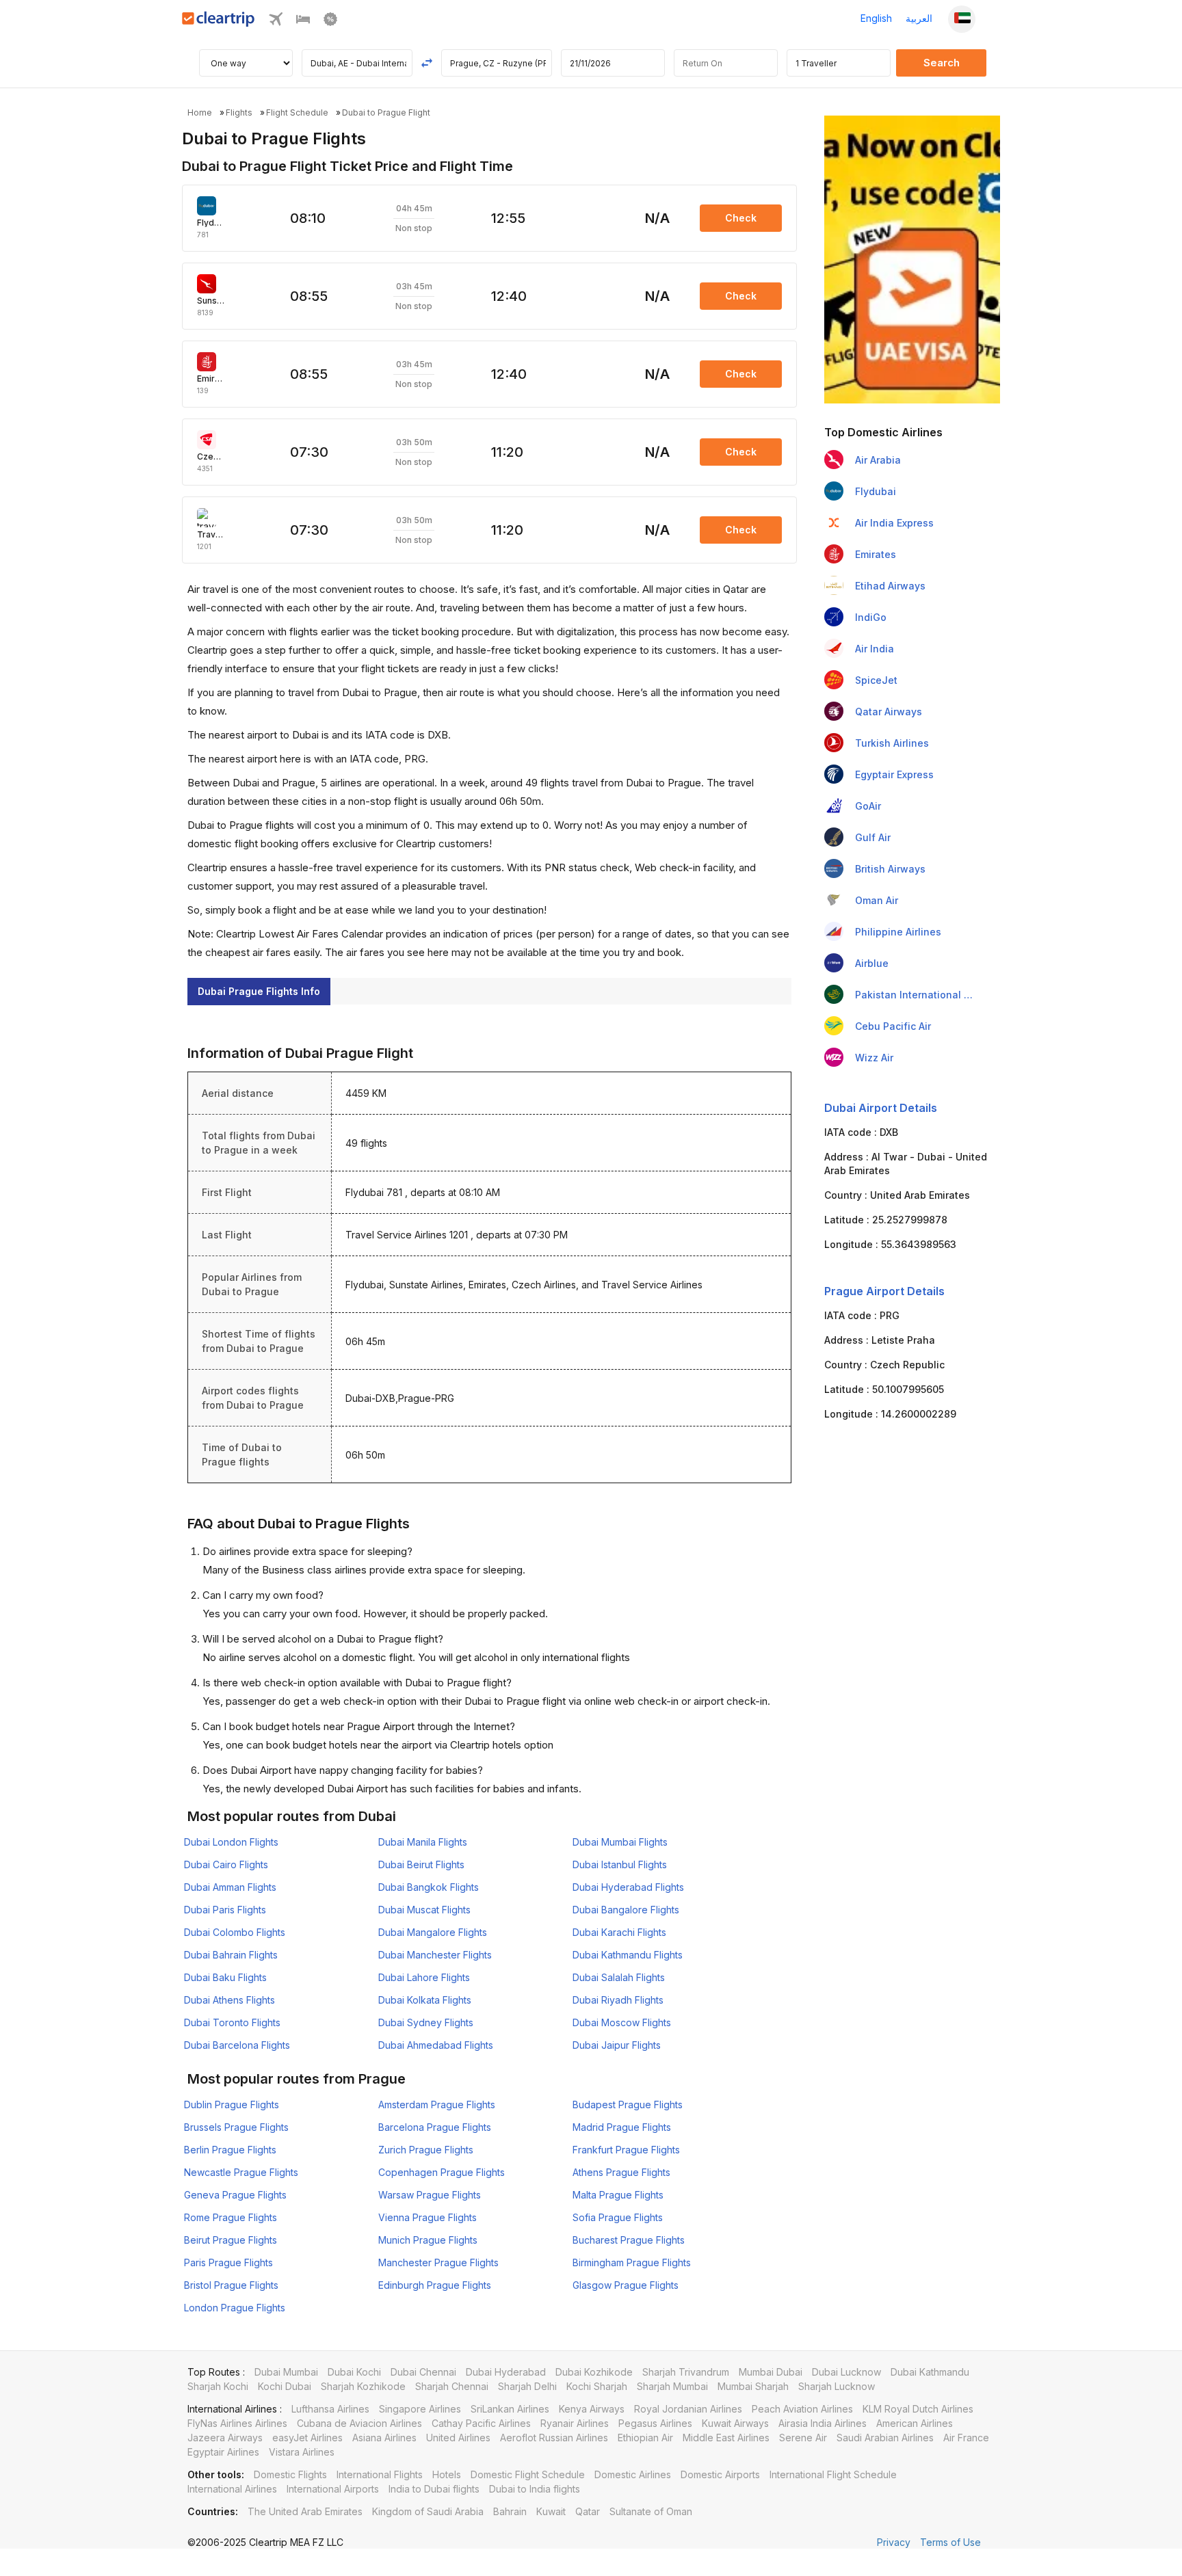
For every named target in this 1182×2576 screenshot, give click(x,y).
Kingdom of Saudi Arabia (428, 2511)
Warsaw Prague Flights (430, 2195)
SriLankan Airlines (510, 2409)
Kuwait (551, 2511)
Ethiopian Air (645, 2438)
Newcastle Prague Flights (241, 2172)
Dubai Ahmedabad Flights (436, 2045)
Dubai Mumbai (286, 2372)
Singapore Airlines (420, 2409)
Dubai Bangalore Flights (626, 1910)
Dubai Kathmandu (930, 2372)
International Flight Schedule (833, 2474)
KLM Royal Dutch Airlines (918, 2409)
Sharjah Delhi (527, 2386)
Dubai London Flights (231, 1842)
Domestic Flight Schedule (528, 2474)
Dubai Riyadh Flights (618, 2000)
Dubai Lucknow (846, 2372)
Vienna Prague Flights (428, 2217)
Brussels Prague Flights (236, 2127)
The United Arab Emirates (305, 2511)
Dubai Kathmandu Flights (628, 1955)
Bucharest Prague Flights (629, 2240)
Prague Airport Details (884, 1291)
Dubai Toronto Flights (232, 2022)
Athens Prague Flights (621, 2172)
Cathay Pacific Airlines (481, 2423)
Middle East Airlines (726, 2438)
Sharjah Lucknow (837, 2386)
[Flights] (276, 22)
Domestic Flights (290, 2474)
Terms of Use (950, 2542)
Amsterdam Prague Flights (437, 2104)
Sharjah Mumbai (672, 2386)
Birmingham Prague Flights (632, 2262)
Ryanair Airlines (575, 2423)
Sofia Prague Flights (618, 2217)
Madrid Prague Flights (622, 2127)
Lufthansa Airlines (330, 2409)
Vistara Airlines (302, 2452)
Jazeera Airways (225, 2438)
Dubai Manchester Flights (435, 1955)
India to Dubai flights (434, 2489)
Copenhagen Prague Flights (442, 2172)
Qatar (588, 2511)
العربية (919, 18)
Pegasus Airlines (655, 2423)
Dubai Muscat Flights (424, 1910)
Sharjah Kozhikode (363, 2386)
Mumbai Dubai (771, 2372)
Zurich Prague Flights (426, 2150)
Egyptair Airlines (223, 2452)
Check (741, 218)
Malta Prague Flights (618, 2195)
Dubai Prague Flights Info (259, 991)
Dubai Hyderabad (506, 2372)
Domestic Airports (720, 2474)
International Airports (333, 2489)
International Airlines (232, 2489)
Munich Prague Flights (428, 2240)
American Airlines (915, 2423)
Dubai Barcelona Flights (237, 2045)
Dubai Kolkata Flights (425, 2000)
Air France (966, 2438)
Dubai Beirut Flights (421, 1864)
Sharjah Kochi (218, 2386)
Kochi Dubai (285, 2386)
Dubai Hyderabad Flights (628, 1887)
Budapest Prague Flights (628, 2104)
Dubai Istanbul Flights (620, 1864)
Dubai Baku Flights (225, 1977)
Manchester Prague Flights (438, 2262)
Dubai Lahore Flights (424, 1977)
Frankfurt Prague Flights (626, 2150)
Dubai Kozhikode (594, 2372)
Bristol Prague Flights (231, 2285)
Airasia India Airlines (823, 2423)
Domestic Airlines (633, 2474)
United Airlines (458, 2438)
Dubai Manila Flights (423, 1842)
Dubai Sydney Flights (426, 2022)
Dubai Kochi (354, 2372)
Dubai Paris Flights (225, 1910)
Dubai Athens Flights (229, 2000)
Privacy (894, 2542)
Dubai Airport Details (881, 1108)
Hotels (447, 2474)
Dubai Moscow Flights (622, 2022)
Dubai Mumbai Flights (620, 1842)
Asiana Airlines (384, 2438)
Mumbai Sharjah (753, 2386)
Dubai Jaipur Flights (617, 2045)
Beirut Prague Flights (231, 2240)
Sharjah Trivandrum (686, 2372)
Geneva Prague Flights (235, 2195)
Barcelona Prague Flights (435, 2127)
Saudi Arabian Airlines (885, 2438)
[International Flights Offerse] (330, 22)
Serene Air (803, 2438)
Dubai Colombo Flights (235, 1932)
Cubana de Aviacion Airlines (359, 2423)
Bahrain (510, 2511)
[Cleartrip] (219, 23)
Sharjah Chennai (452, 2386)
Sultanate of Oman (651, 2511)
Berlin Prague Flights (230, 2150)
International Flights (380, 2474)
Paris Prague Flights (228, 2262)
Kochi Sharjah (597, 2386)
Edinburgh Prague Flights (435, 2285)
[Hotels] (303, 22)
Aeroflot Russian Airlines (554, 2438)
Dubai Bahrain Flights (231, 1955)
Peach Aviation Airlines (802, 2409)
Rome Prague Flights (231, 2217)
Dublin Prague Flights (232, 2104)
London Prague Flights (235, 2308)
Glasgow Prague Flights (626, 2285)
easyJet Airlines (307, 2438)
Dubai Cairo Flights (226, 1864)
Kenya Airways (592, 2409)
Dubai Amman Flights (230, 1887)
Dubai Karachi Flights (619, 1932)
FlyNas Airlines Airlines (237, 2423)
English (876, 18)
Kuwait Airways (735, 2423)
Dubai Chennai (423, 2372)
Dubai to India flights (535, 2489)
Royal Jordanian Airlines (688, 2409)
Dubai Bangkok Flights (429, 1887)
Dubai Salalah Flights (619, 1977)
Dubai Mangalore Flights (433, 1932)
